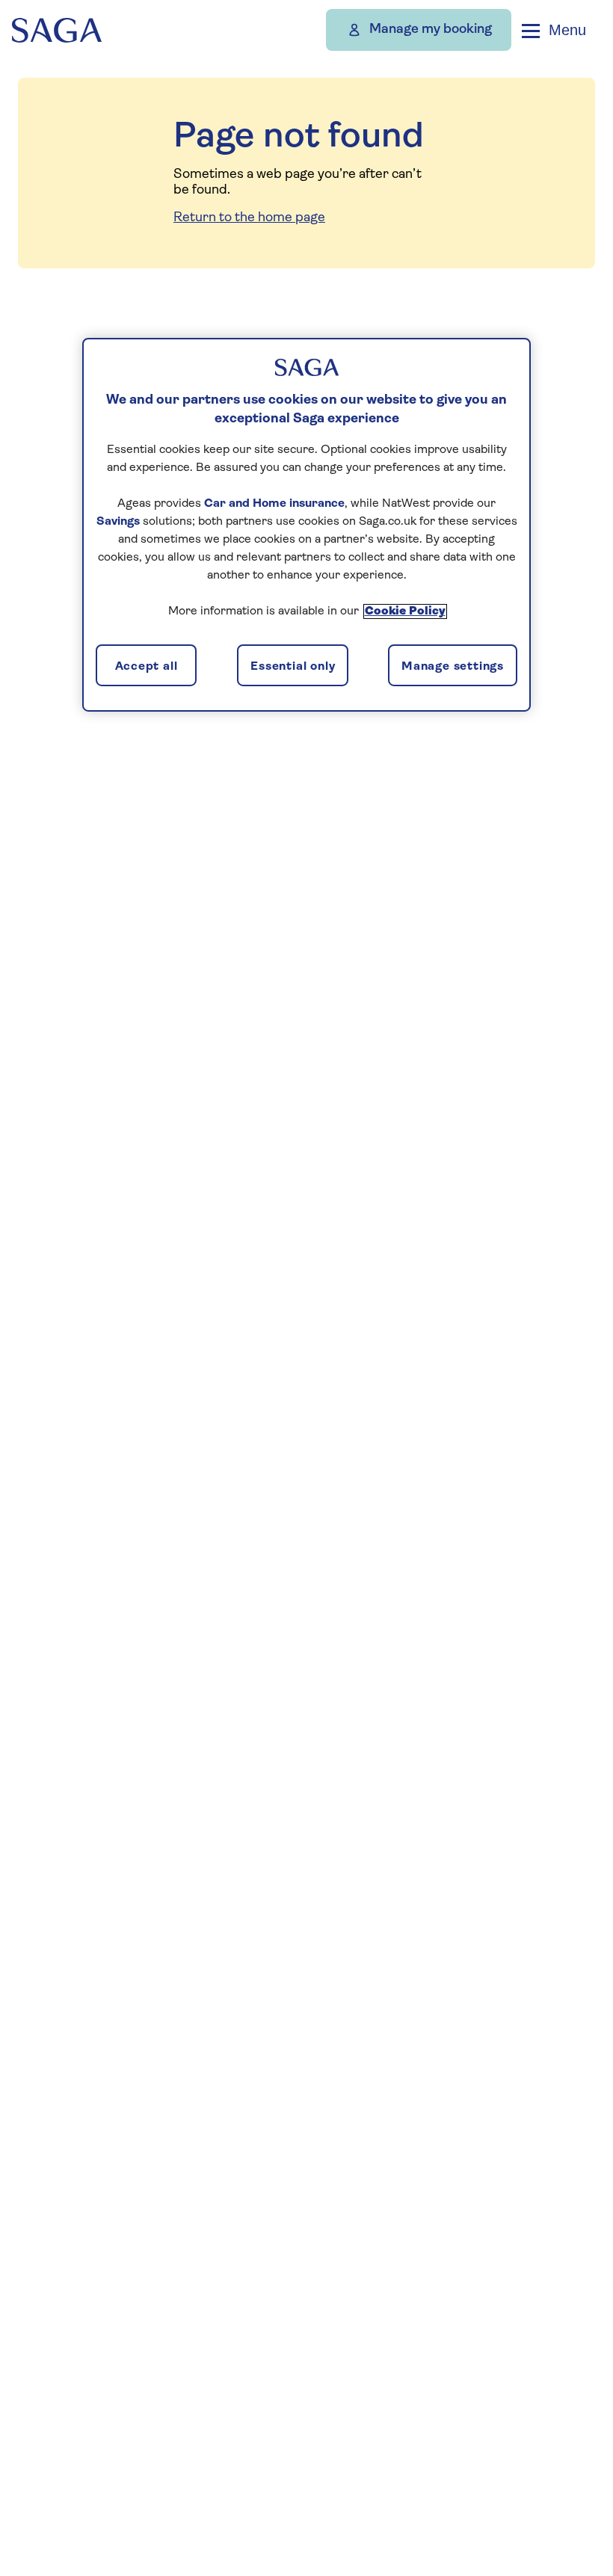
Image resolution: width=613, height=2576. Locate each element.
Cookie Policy (405, 611)
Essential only (293, 667)
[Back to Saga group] (57, 30)
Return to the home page (249, 218)
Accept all (147, 667)
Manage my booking (431, 30)
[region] (306, 525)
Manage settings (453, 667)
